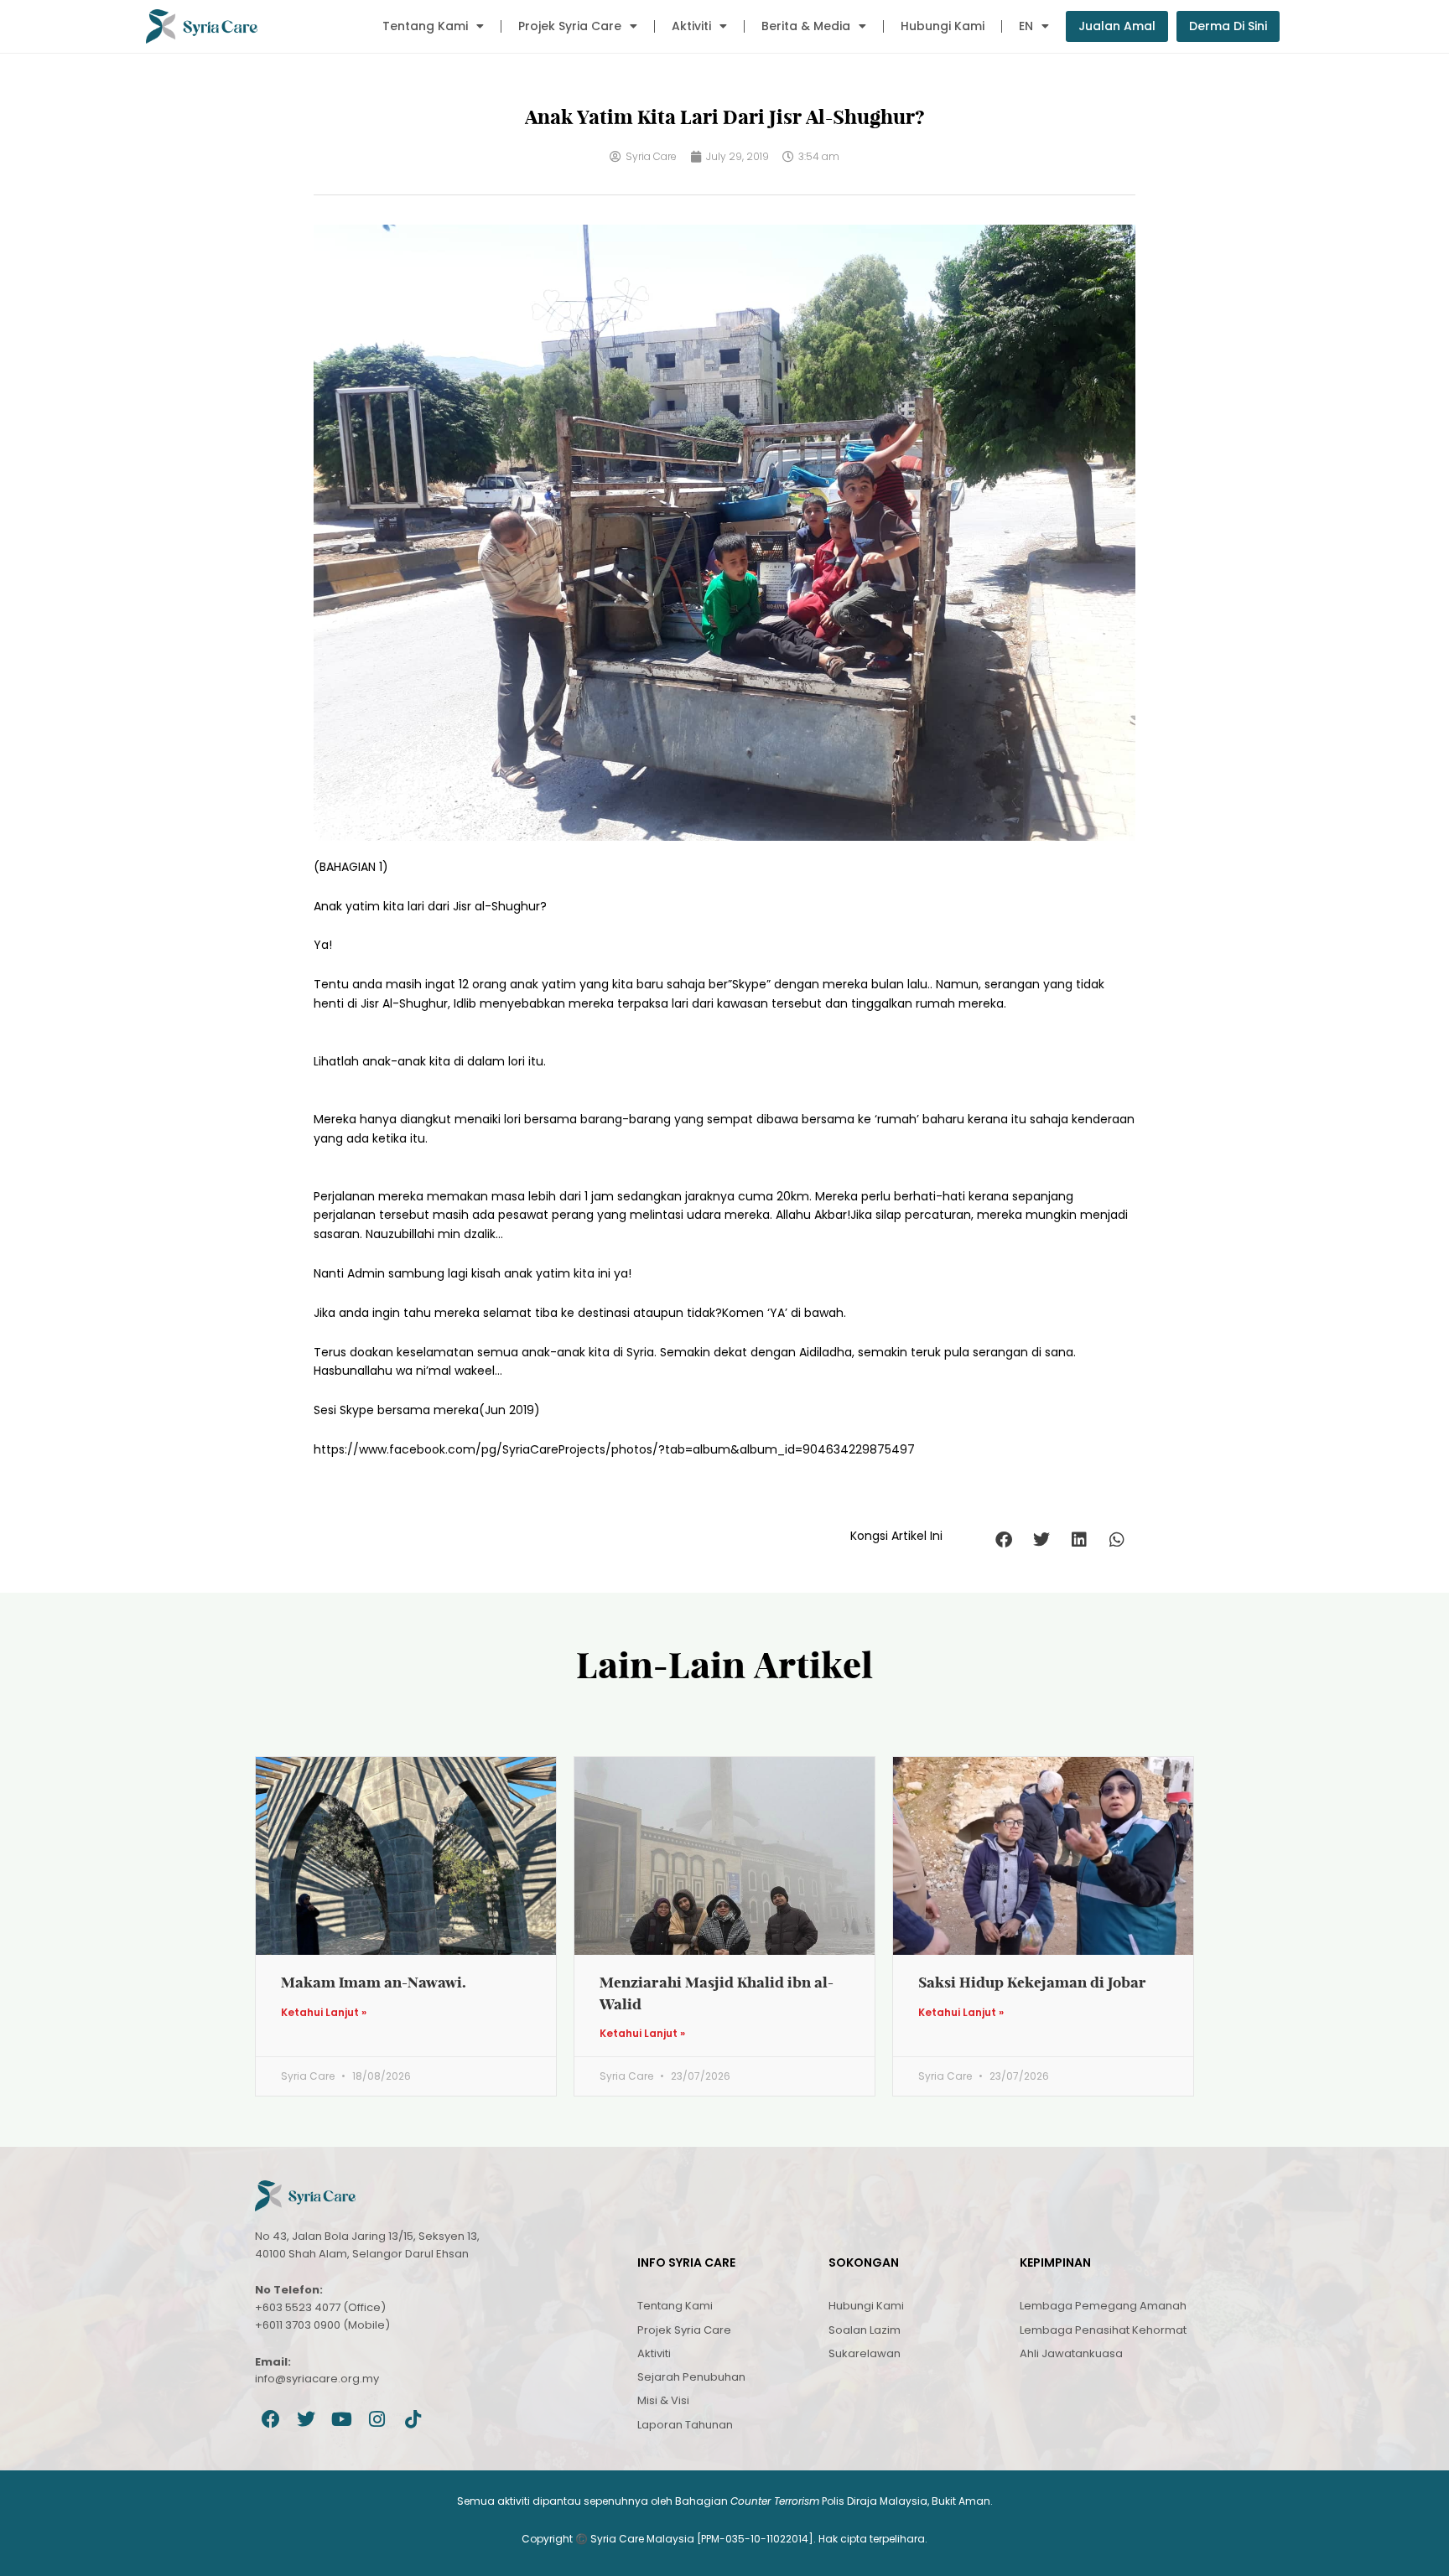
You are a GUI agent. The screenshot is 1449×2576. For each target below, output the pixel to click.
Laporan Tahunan (685, 2425)
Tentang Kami (425, 26)
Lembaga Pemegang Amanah (1103, 2306)
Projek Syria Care (570, 26)
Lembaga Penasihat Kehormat (1103, 2330)
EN (1026, 26)
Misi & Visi (663, 2400)
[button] (1003, 1540)
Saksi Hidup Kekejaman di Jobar (1032, 1982)
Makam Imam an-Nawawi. (374, 1982)
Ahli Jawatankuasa (1071, 2353)
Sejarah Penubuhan (691, 2377)
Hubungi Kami (943, 26)
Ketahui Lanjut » (324, 2013)
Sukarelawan (865, 2353)
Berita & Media (806, 26)
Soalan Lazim (865, 2330)
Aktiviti (691, 26)
